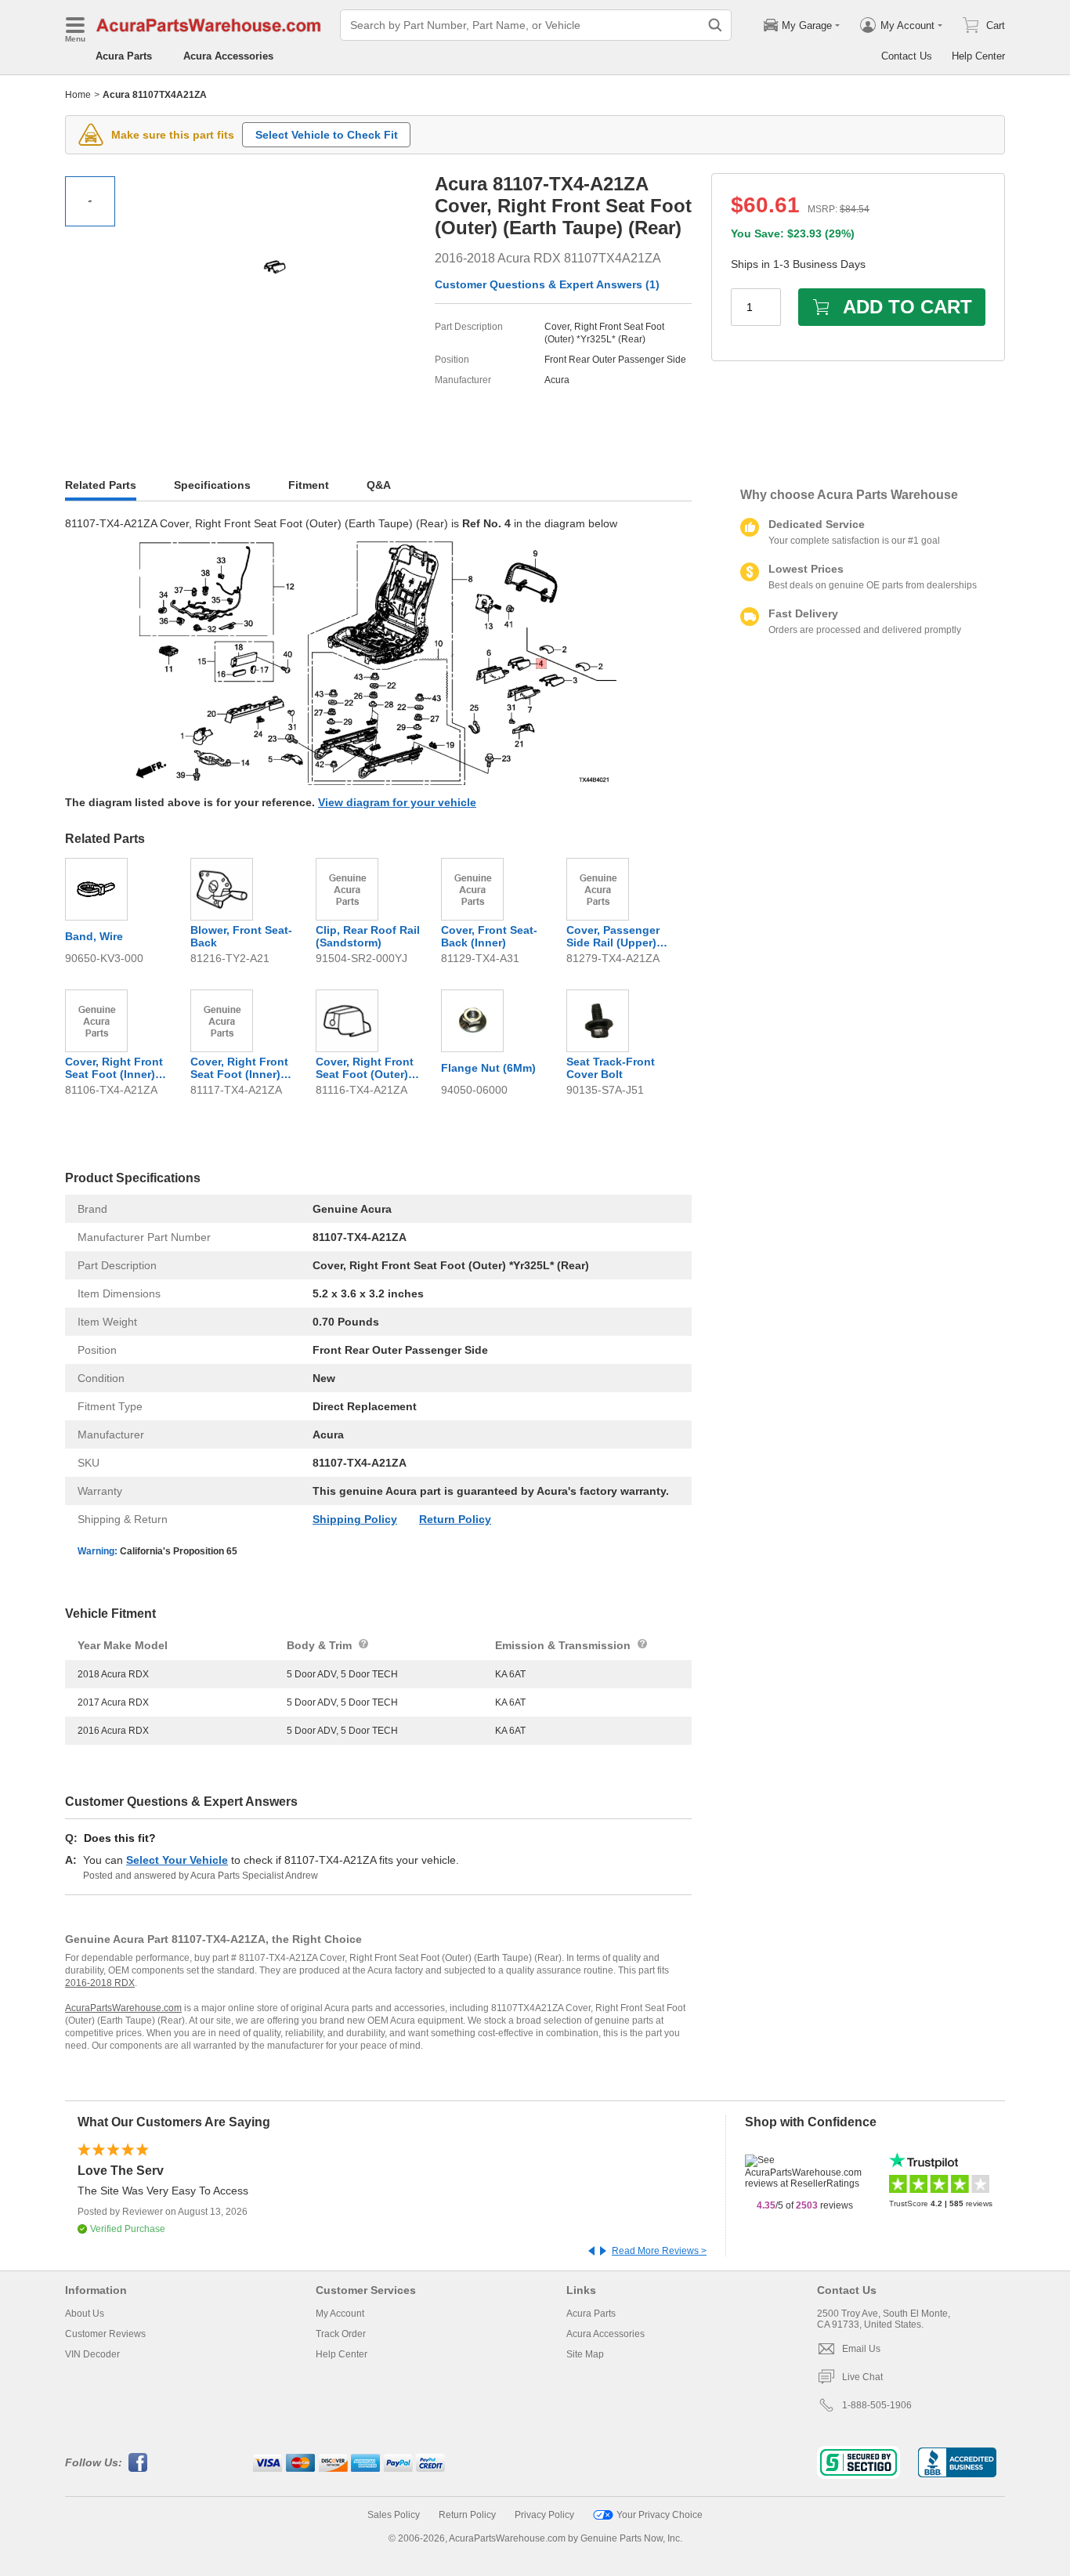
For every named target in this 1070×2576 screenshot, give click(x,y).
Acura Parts (124, 56)
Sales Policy (394, 2515)
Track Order (341, 2334)
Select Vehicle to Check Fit (327, 135)
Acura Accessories (228, 56)
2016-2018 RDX (100, 1983)
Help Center (978, 56)
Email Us (861, 2349)
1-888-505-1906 (877, 2405)
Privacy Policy (544, 2515)
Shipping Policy (355, 1519)
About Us (85, 2314)
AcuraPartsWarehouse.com (123, 2008)
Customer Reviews (105, 2334)
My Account (340, 2314)
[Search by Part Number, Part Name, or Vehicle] (715, 25)
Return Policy (455, 1519)
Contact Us (907, 56)
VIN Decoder (92, 2354)
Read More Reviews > (659, 2251)
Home (78, 95)
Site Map (585, 2354)
